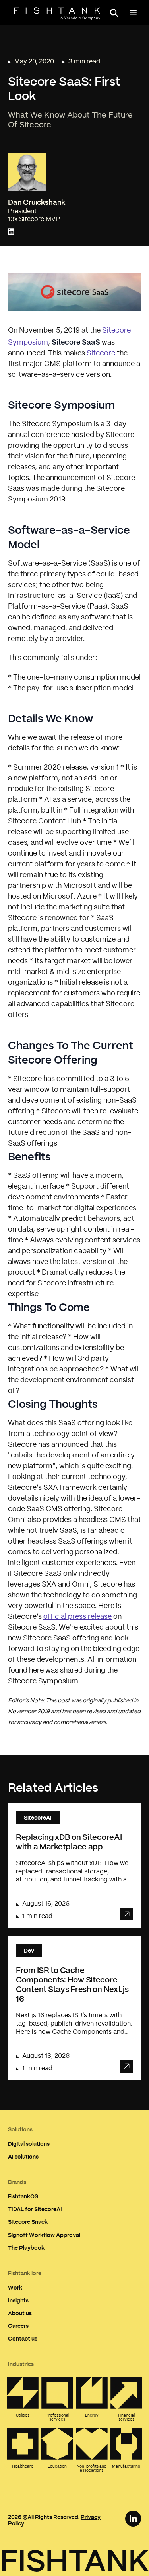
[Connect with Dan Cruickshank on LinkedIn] (11, 232)
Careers (18, 2326)
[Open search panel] (114, 13)
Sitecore (101, 353)
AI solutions (23, 2156)
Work (15, 2287)
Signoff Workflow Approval (44, 2235)
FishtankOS (23, 2196)
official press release (77, 1617)
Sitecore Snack (28, 2222)
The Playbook (26, 2248)
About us (20, 2313)
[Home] (57, 14)
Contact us (23, 2338)
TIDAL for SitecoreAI (35, 2209)
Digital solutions (29, 2144)
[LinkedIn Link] (133, 2519)
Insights (18, 2300)
